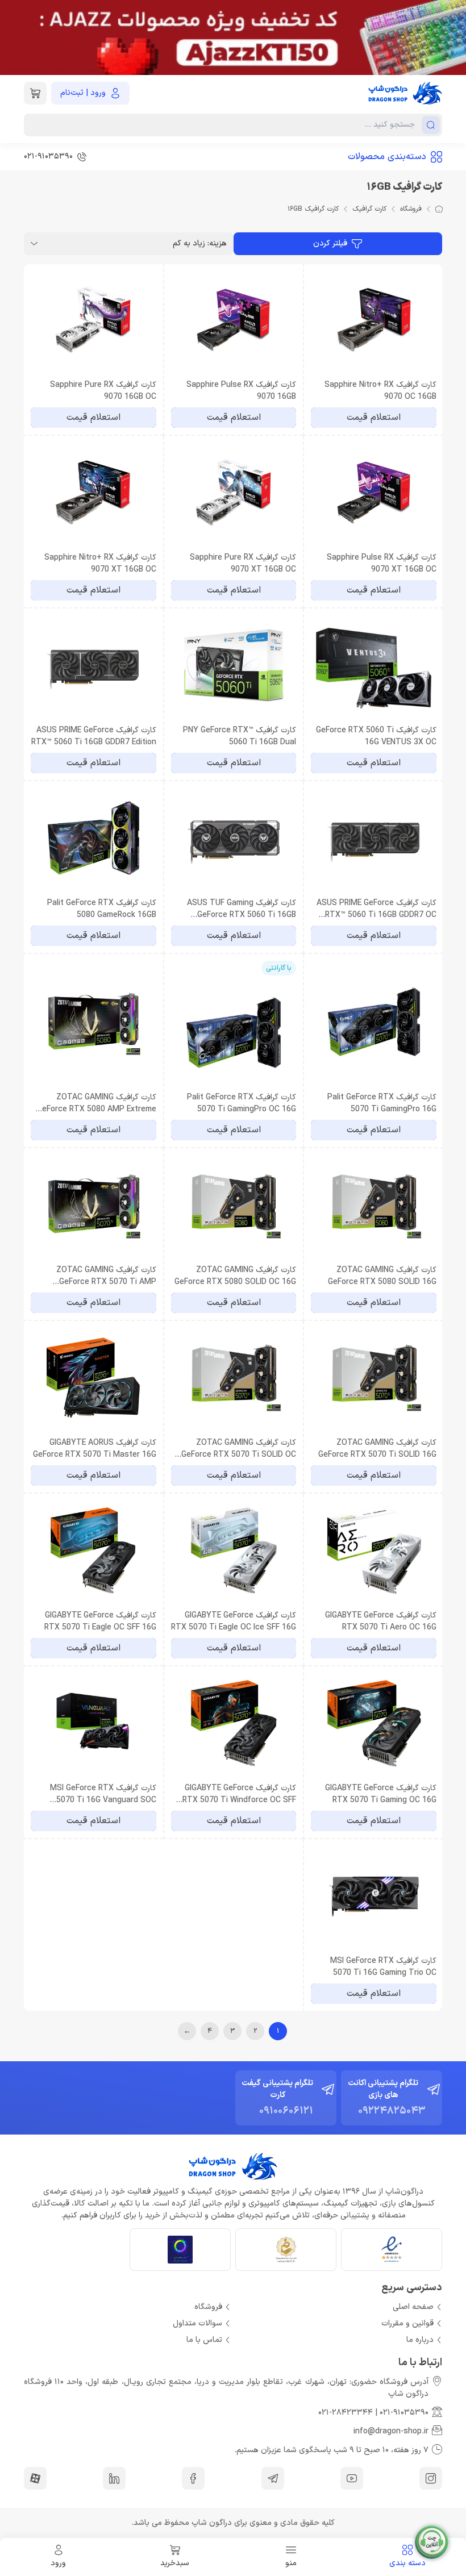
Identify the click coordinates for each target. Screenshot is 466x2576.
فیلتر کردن (330, 243)
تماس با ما (204, 2340)
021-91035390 (404, 2413)
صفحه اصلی (413, 2307)
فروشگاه (411, 209)
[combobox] (129, 244)
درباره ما (420, 2340)
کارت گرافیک (369, 209)
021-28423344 (346, 2413)
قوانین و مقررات (407, 2323)
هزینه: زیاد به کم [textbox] (200, 243)
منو (291, 2563)
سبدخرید (175, 2563)
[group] (233, 37)
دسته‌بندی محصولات (387, 157)
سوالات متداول (197, 2323)
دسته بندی (407, 2563)
